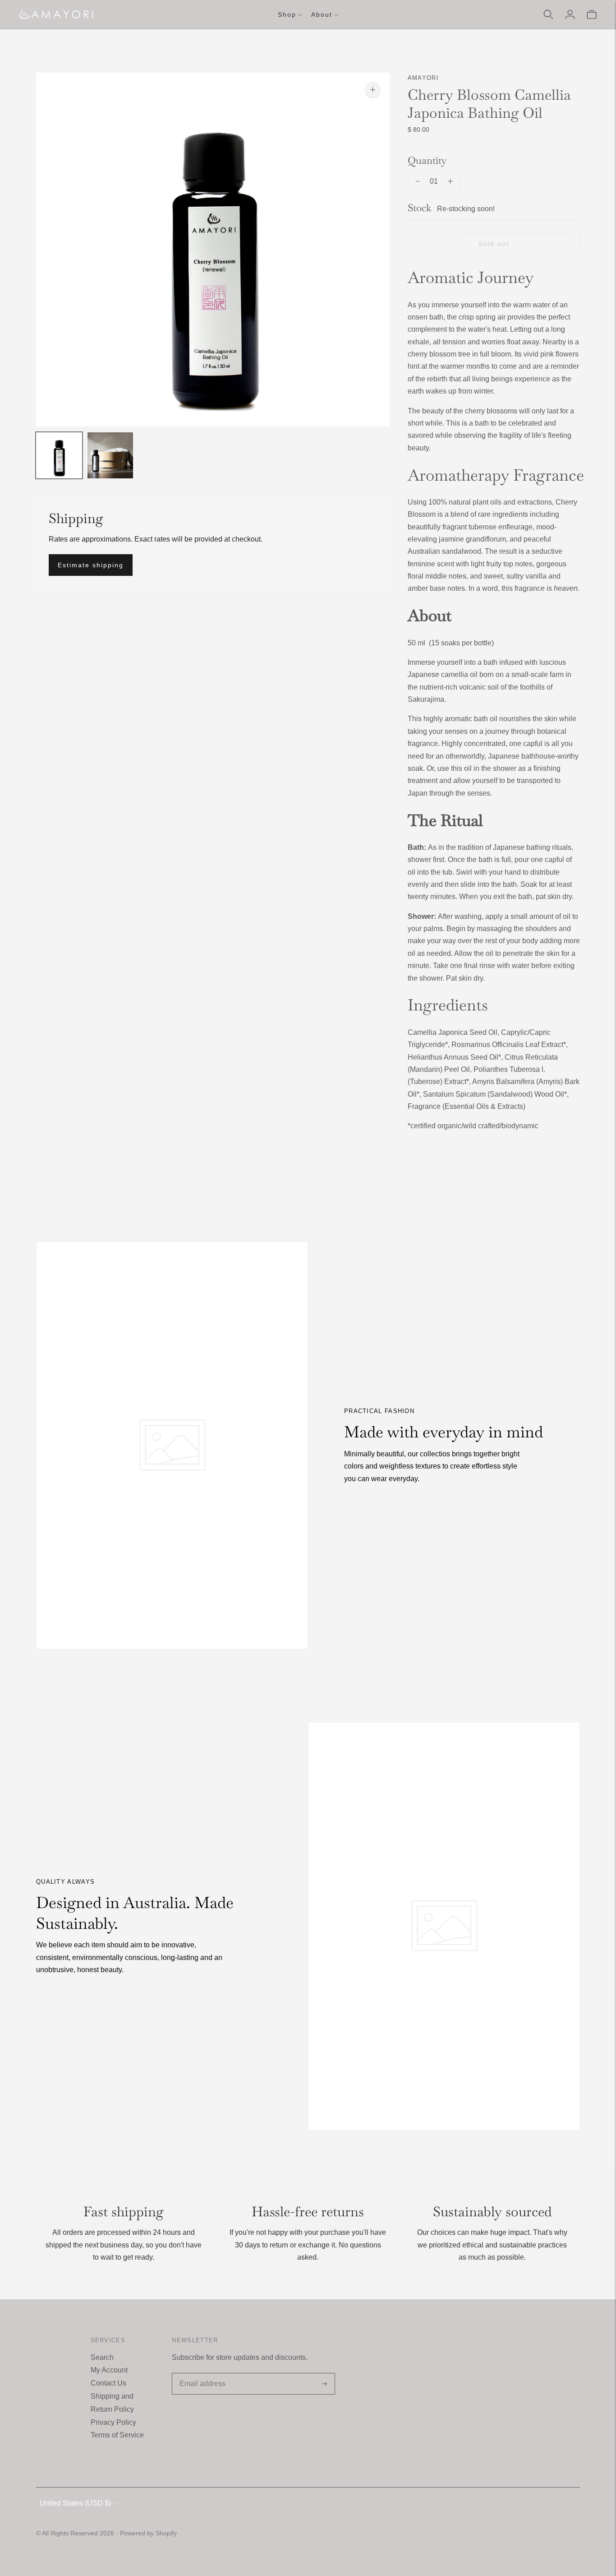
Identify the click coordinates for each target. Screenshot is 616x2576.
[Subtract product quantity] (418, 181)
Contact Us (108, 2383)
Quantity (427, 160)
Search (102, 2357)
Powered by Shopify (148, 2533)
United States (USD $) (75, 2503)
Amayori (423, 78)
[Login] (570, 14)
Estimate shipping (91, 565)
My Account (109, 2370)
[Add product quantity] (450, 181)
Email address (201, 2374)
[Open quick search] (548, 14)
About (322, 14)
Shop (287, 14)
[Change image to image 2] (110, 455)
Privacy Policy (113, 2422)
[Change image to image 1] (59, 455)
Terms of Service (117, 2435)
